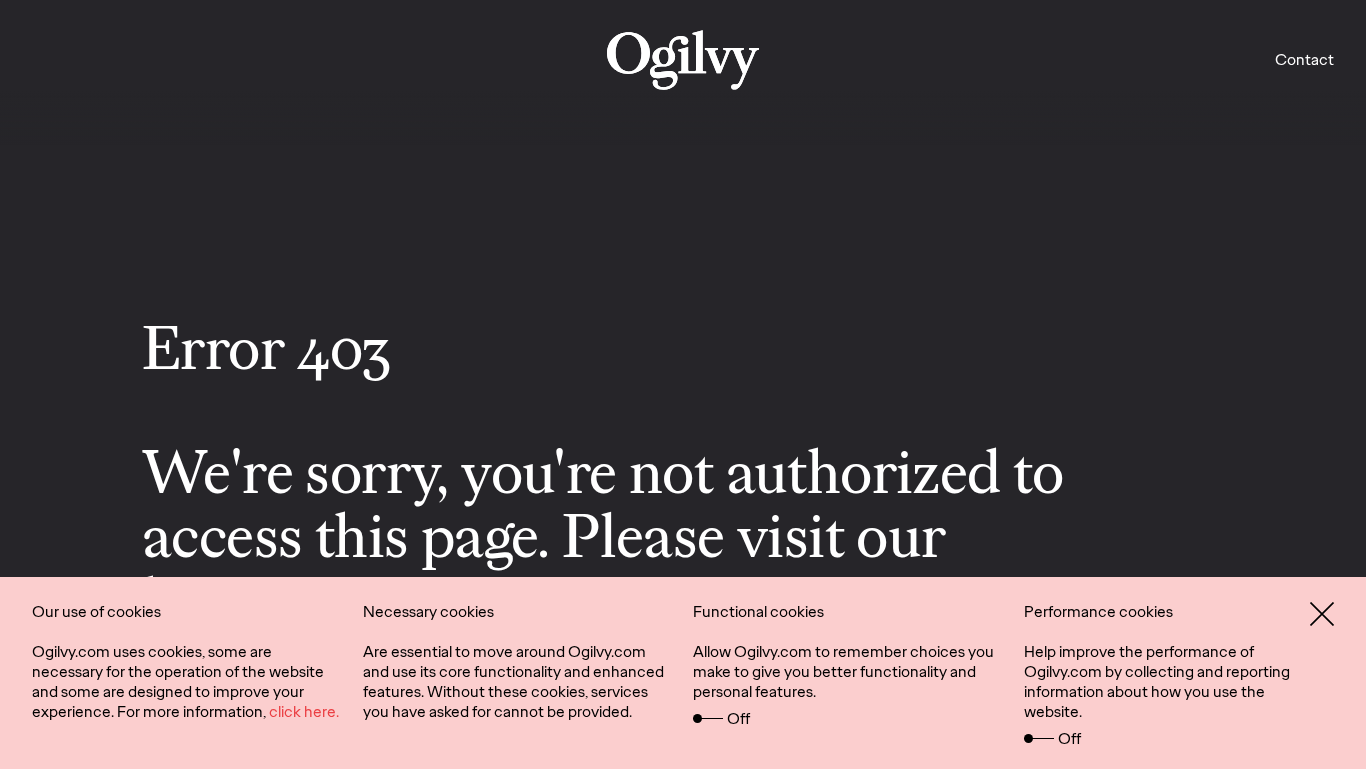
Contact (1304, 59)
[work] (683, 60)
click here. (304, 711)
